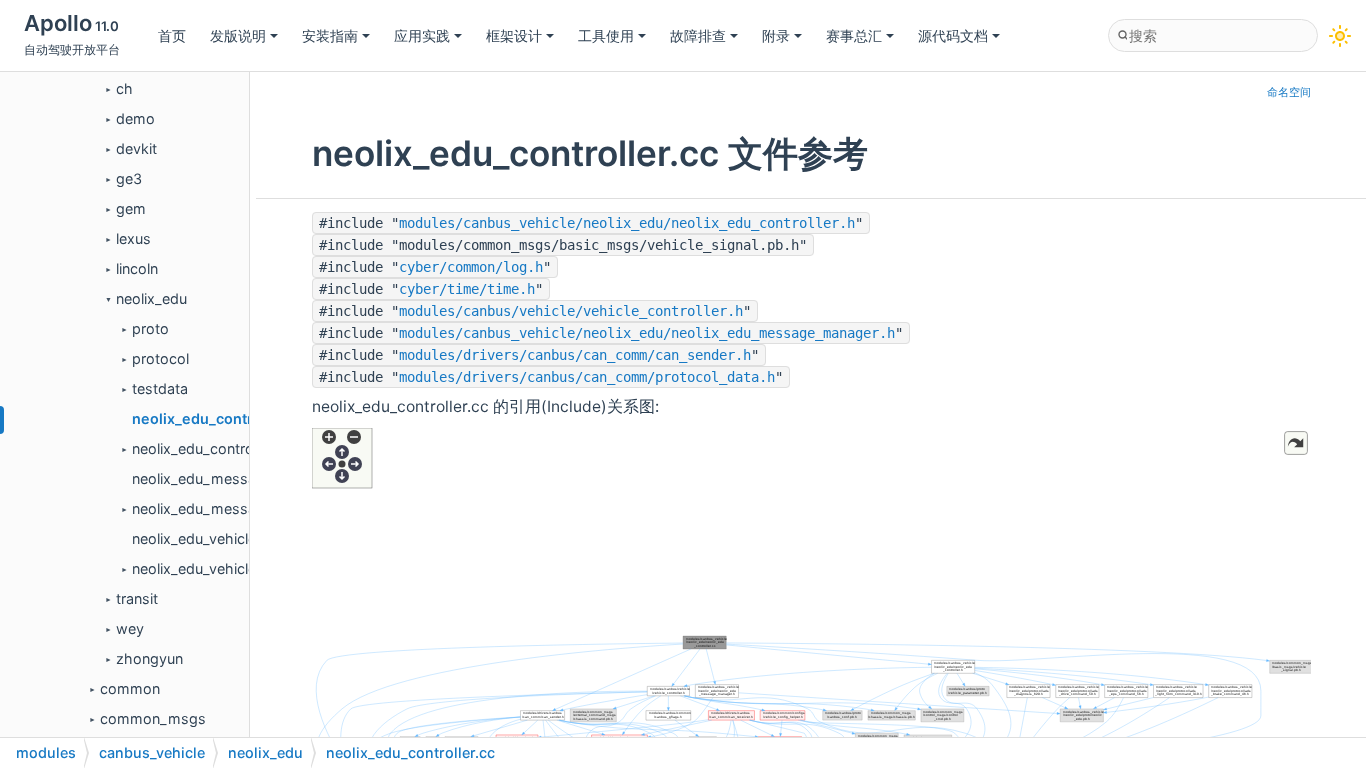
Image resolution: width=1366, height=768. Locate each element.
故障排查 (698, 35)
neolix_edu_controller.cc (218, 418)
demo (135, 118)
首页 (172, 35)
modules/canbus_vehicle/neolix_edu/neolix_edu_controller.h (627, 223)
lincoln (137, 268)
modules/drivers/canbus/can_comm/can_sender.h (575, 355)
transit (137, 598)
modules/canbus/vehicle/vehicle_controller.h (571, 311)
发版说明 (238, 35)
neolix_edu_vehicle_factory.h (228, 568)
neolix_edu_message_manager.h (242, 508)
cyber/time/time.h (467, 289)
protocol (160, 358)
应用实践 (422, 35)
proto (150, 328)
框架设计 (514, 35)
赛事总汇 (854, 35)
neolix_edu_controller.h (208, 448)
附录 (776, 35)
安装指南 (330, 35)
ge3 (129, 178)
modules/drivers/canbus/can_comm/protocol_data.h (587, 377)
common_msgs (153, 718)
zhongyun (149, 658)
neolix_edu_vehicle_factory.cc (231, 538)
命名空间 (1289, 92)
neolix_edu (151, 298)
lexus (133, 238)
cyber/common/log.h (471, 267)
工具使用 (606, 35)
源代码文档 (953, 35)
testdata (160, 388)
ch (124, 88)
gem (131, 208)
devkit (136, 148)
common (130, 688)
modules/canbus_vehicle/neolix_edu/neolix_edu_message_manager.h (647, 333)
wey (130, 628)
